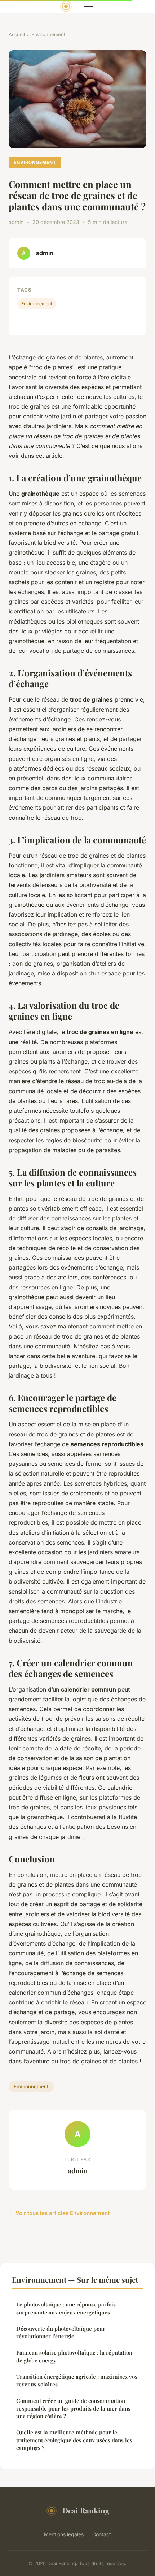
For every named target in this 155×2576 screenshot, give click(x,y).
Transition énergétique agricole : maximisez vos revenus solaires (77, 2380)
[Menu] (88, 7)
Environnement (48, 34)
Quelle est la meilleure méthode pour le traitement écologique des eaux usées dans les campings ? (74, 2440)
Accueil (17, 34)
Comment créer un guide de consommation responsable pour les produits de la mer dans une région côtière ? (73, 2409)
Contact (102, 2534)
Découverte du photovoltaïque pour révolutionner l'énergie (61, 2332)
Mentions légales (64, 2534)
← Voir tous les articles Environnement (59, 2213)
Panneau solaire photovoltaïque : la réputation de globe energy (74, 2356)
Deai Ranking (86, 2510)
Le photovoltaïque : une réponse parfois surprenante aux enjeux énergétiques (66, 2308)
